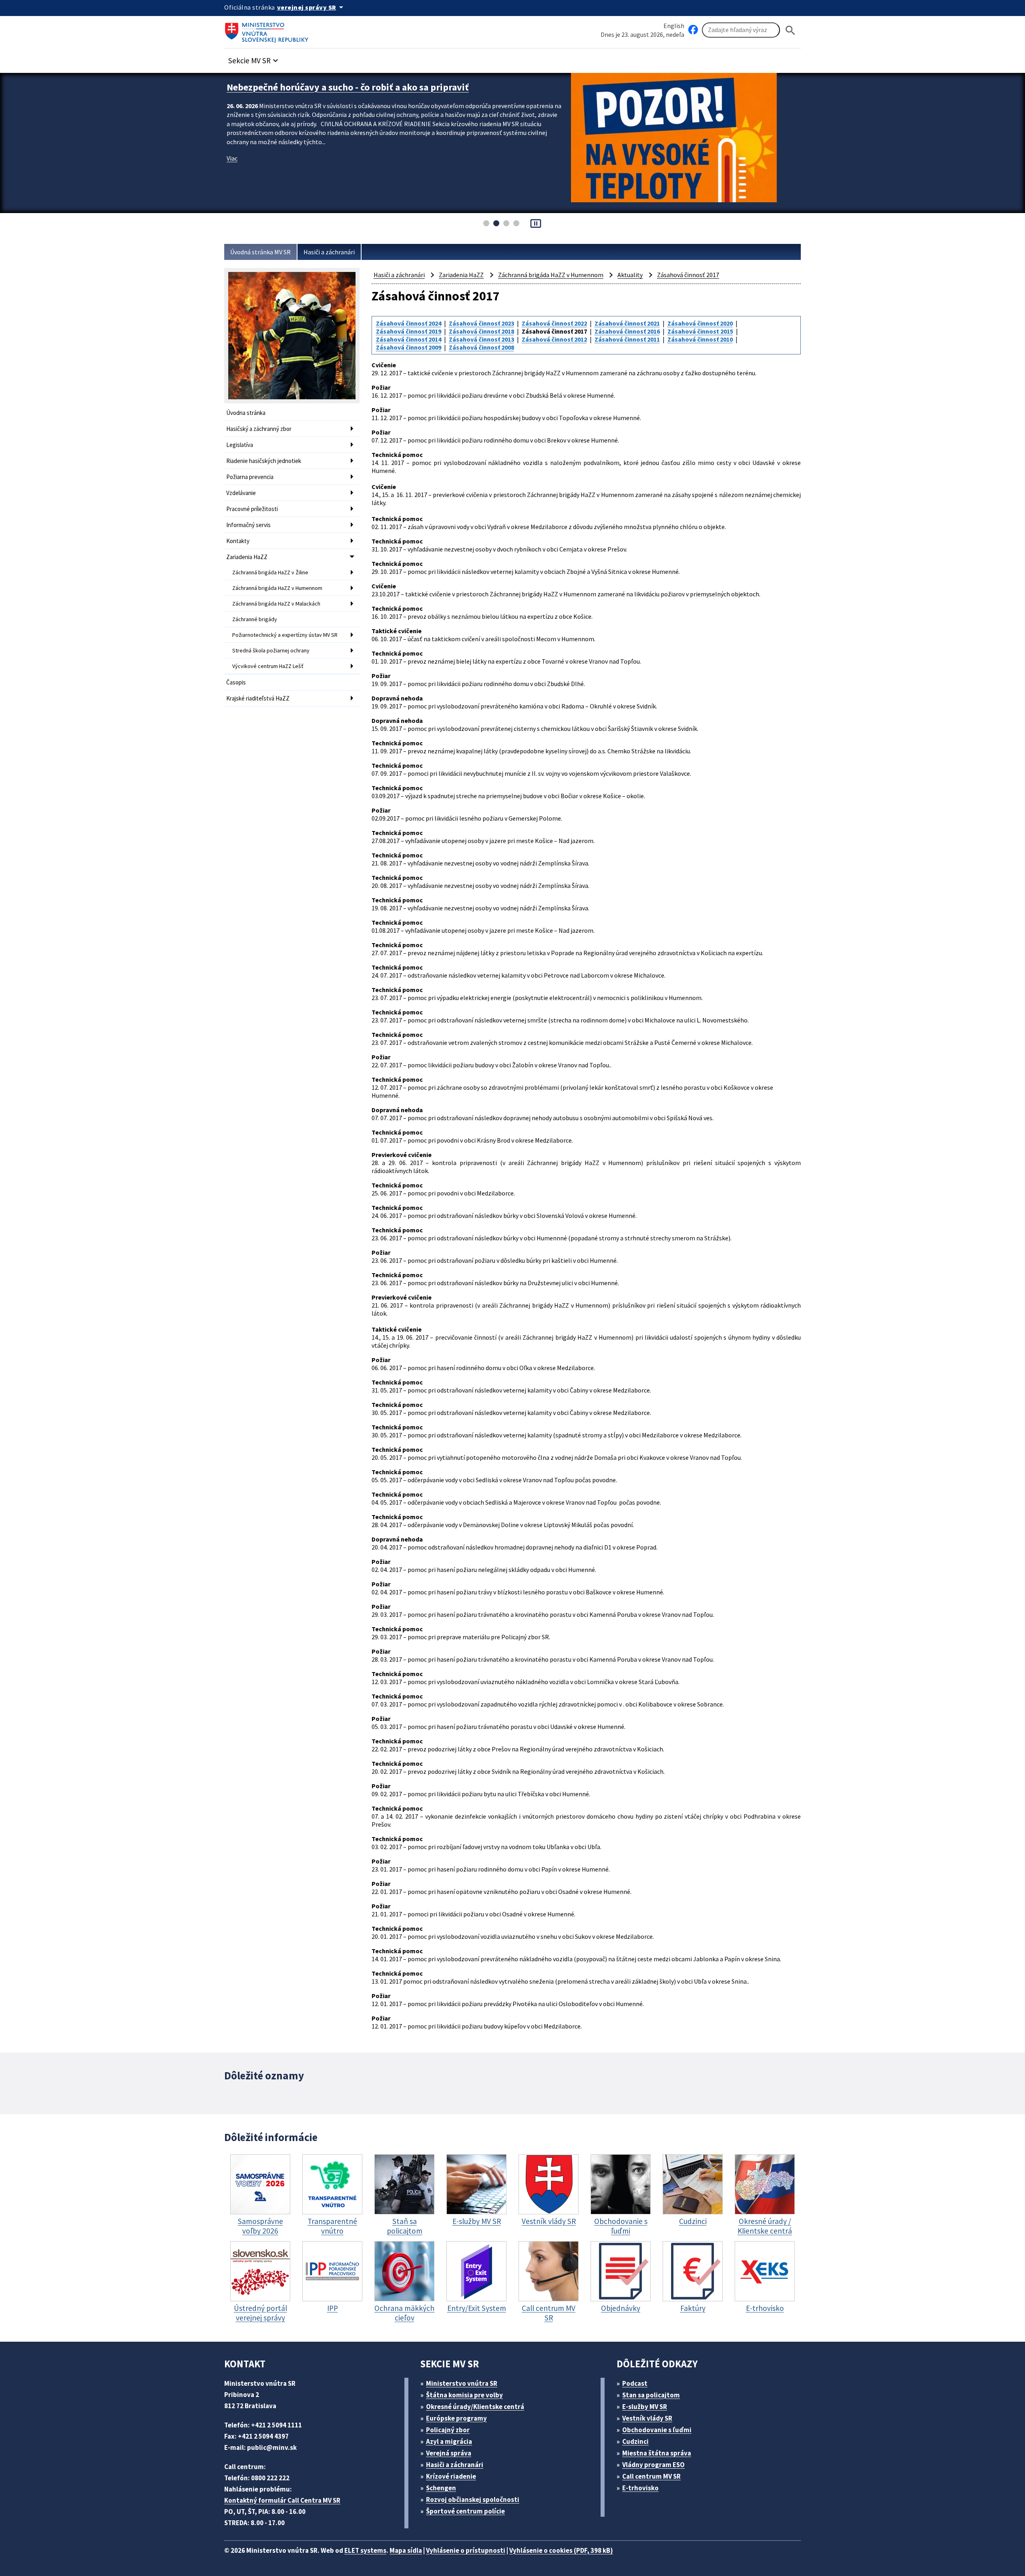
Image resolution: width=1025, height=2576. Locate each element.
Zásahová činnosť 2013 (481, 339)
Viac (232, 171)
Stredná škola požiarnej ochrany (271, 650)
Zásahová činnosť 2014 (409, 339)
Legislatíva (240, 445)
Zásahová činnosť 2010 (700, 339)
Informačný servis (248, 525)
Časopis (236, 682)
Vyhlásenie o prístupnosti (466, 2550)
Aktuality (630, 275)
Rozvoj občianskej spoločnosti (473, 2500)
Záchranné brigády (255, 619)
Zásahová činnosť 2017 (688, 275)
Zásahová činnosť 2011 (627, 339)
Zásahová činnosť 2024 (409, 323)
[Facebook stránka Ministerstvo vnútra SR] (693, 30)
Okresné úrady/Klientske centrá (475, 2407)
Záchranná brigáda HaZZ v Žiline (270, 572)
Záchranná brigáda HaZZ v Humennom (277, 588)
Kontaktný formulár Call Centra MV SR (282, 2500)
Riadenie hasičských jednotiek (264, 461)
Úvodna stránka (246, 413)
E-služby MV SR (645, 2407)
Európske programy (456, 2418)
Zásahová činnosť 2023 (481, 323)
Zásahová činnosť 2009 (409, 347)
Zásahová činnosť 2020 (700, 323)
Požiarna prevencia (250, 477)
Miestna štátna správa (657, 2453)
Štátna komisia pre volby (464, 2395)
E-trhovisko (640, 2488)
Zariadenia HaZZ (247, 557)
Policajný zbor (448, 2430)
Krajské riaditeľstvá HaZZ (258, 698)
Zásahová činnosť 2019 (409, 331)
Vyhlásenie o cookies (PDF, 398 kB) (561, 2550)
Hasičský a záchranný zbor (259, 429)
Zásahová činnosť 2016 (627, 331)
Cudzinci (635, 2441)
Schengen (441, 2488)
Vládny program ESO (653, 2465)
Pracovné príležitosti (252, 509)
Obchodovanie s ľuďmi (657, 2430)
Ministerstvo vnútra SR (462, 2383)
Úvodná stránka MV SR (260, 252)
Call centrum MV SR (651, 2476)
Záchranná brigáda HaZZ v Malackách (276, 604)
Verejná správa (449, 2453)
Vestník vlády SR (647, 2418)
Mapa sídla (406, 2550)
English (674, 26)
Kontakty (238, 541)
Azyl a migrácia (449, 2441)
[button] (254, 58)
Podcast (635, 2383)
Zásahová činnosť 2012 (554, 339)
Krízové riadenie (451, 2476)
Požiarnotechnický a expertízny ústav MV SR (285, 635)
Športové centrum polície (465, 2511)
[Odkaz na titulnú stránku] (268, 30)
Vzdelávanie (241, 493)
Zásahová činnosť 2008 (481, 347)
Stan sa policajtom (651, 2395)
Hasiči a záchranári (329, 252)
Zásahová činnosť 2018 (481, 331)
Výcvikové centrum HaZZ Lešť (268, 666)
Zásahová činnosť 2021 (627, 323)
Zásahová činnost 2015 (700, 331)
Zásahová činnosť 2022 (554, 323)
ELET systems (365, 2550)
